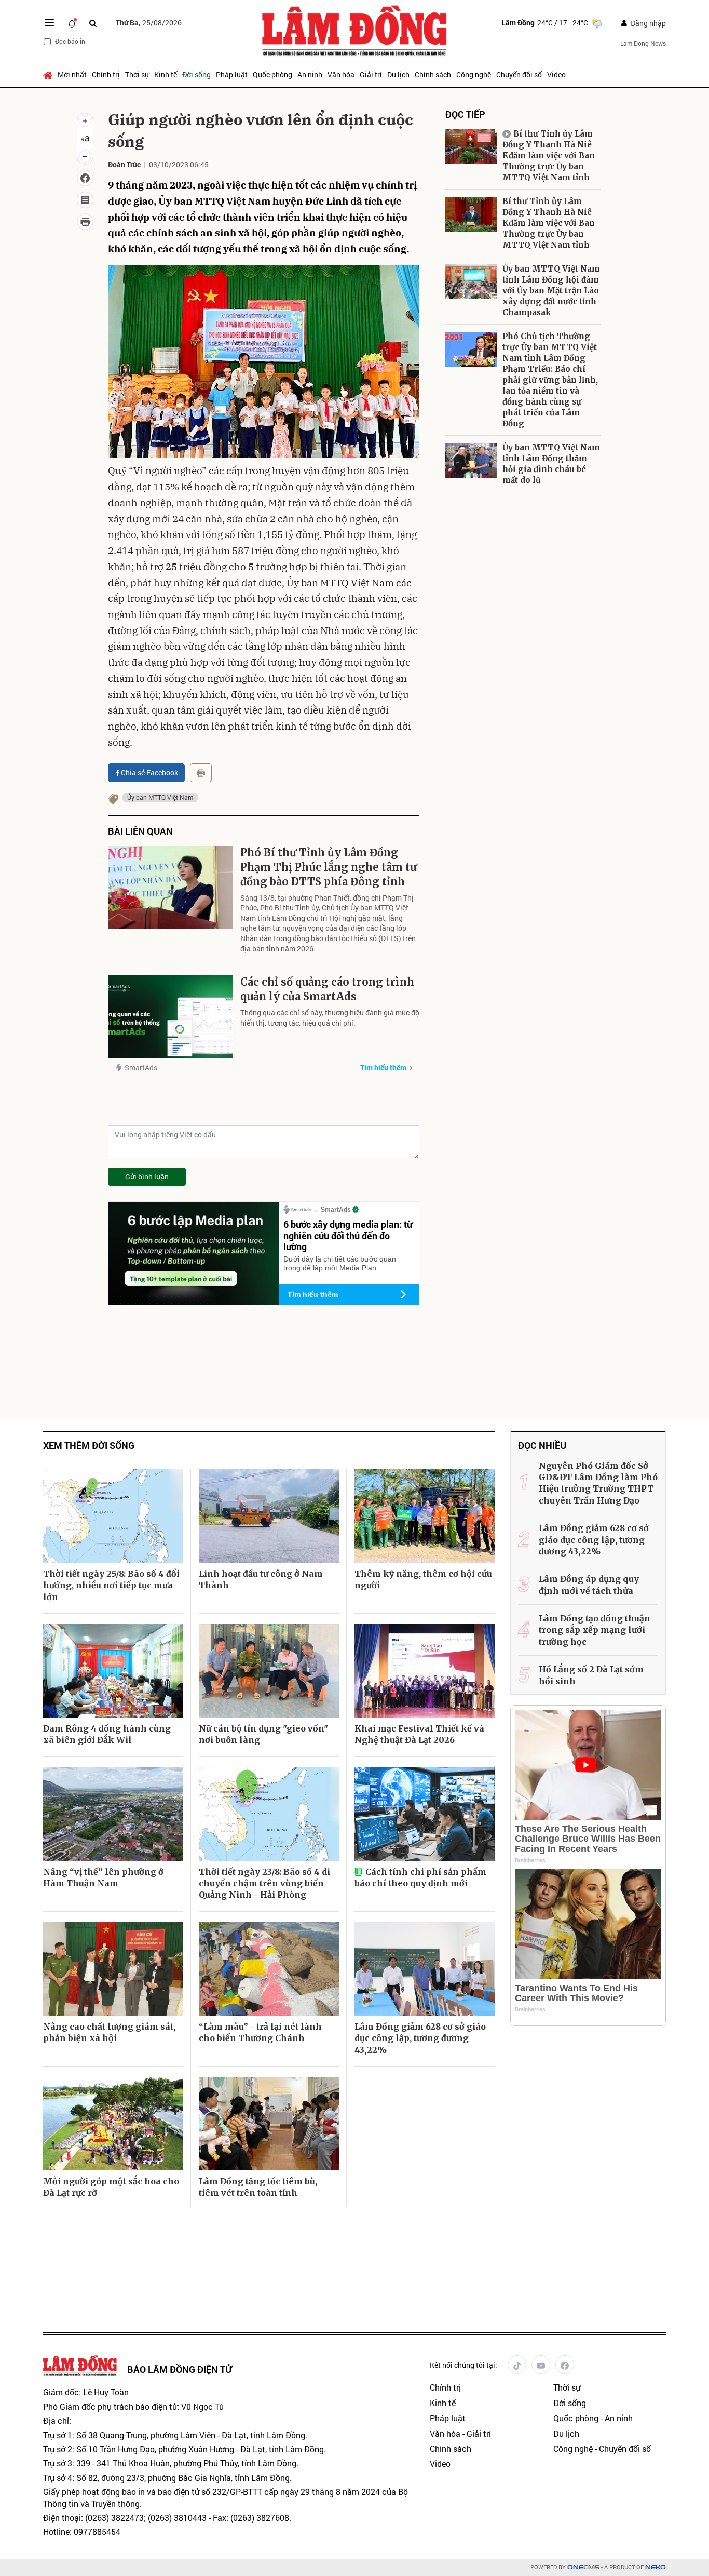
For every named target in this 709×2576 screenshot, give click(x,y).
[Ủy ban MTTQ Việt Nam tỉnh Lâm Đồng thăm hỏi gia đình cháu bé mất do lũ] (471, 460)
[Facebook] (565, 2365)
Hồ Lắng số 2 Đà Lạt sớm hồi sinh (591, 1675)
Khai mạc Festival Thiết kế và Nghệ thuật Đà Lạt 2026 (419, 1734)
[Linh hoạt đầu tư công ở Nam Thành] (269, 1516)
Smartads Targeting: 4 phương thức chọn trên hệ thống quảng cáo (556, 677)
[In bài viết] (85, 222)
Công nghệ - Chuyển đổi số (499, 75)
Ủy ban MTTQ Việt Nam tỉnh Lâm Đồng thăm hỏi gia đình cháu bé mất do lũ (551, 464)
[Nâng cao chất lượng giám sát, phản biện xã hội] (113, 1969)
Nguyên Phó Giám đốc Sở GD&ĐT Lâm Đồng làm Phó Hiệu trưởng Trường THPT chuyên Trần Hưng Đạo (598, 1483)
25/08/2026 (149, 23)
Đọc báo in (70, 41)
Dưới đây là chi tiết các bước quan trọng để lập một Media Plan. (340, 1263)
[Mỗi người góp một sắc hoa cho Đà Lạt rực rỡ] (113, 2124)
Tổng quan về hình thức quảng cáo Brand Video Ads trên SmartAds (512, 606)
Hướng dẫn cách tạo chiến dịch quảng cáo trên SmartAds (557, 753)
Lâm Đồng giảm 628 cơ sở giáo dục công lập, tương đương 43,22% (420, 2038)
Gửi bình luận (147, 1177)
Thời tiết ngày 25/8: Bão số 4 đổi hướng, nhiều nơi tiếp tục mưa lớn (111, 1585)
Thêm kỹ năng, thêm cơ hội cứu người (423, 1579)
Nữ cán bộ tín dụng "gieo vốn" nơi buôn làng (263, 1734)
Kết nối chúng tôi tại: (463, 2365)
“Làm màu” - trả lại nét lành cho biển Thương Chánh (260, 2032)
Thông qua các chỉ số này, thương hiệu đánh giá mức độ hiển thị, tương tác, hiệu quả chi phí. (330, 1018)
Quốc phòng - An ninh (288, 75)
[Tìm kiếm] (93, 23)
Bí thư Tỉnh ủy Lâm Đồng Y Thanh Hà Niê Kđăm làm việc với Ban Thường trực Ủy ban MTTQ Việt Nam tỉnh (549, 156)
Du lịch (398, 75)
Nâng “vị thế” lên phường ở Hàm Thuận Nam (103, 1877)
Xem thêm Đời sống (89, 1446)
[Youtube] (541, 2365)
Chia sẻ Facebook (149, 773)
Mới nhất (72, 75)
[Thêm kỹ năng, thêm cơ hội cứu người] (425, 1516)
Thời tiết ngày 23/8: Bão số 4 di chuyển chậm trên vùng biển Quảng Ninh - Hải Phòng (264, 1883)
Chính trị (106, 75)
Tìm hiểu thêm (383, 1068)
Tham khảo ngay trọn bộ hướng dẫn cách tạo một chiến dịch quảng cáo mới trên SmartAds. (520, 788)
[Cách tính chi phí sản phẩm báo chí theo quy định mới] (425, 1814)
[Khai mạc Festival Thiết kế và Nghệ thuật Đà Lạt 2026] (425, 1671)
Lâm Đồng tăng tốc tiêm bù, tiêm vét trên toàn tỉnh (258, 2187)
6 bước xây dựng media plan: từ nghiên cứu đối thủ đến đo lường (348, 1235)
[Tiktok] (517, 2365)
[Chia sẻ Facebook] (85, 178)
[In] (201, 773)
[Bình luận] (85, 200)
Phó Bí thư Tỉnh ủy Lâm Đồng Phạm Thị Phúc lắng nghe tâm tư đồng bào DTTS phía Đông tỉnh (329, 867)
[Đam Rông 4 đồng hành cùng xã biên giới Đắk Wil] (113, 1671)
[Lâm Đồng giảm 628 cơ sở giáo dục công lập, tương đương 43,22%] (425, 1969)
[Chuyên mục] (49, 23)
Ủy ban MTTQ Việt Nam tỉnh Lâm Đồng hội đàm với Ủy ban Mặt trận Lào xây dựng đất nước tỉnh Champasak (551, 291)
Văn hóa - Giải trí (355, 75)
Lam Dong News (643, 43)
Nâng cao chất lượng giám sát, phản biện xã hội (109, 2032)
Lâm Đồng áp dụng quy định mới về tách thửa (589, 1585)
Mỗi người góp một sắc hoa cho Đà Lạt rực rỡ (111, 2187)
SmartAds (141, 1068)
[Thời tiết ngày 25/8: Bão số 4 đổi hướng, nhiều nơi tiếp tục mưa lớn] (113, 1516)
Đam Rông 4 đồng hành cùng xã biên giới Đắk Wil (107, 1734)
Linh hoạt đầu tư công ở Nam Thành (261, 1579)
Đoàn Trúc (124, 164)
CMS (583, 2567)
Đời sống (196, 75)
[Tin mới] (72, 23)
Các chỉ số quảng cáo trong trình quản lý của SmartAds (327, 989)
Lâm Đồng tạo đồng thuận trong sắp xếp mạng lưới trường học (595, 1630)
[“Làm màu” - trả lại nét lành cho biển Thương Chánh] (269, 1969)
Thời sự (137, 75)
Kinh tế (166, 75)
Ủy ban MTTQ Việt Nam (160, 797)
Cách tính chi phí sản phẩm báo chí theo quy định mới (420, 1877)
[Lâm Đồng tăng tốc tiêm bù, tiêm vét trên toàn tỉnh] (269, 2124)
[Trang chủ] (49, 75)
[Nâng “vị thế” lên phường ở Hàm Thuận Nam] (113, 1814)
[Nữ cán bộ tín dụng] (269, 1671)
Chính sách (433, 75)
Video (556, 75)
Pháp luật (232, 75)
